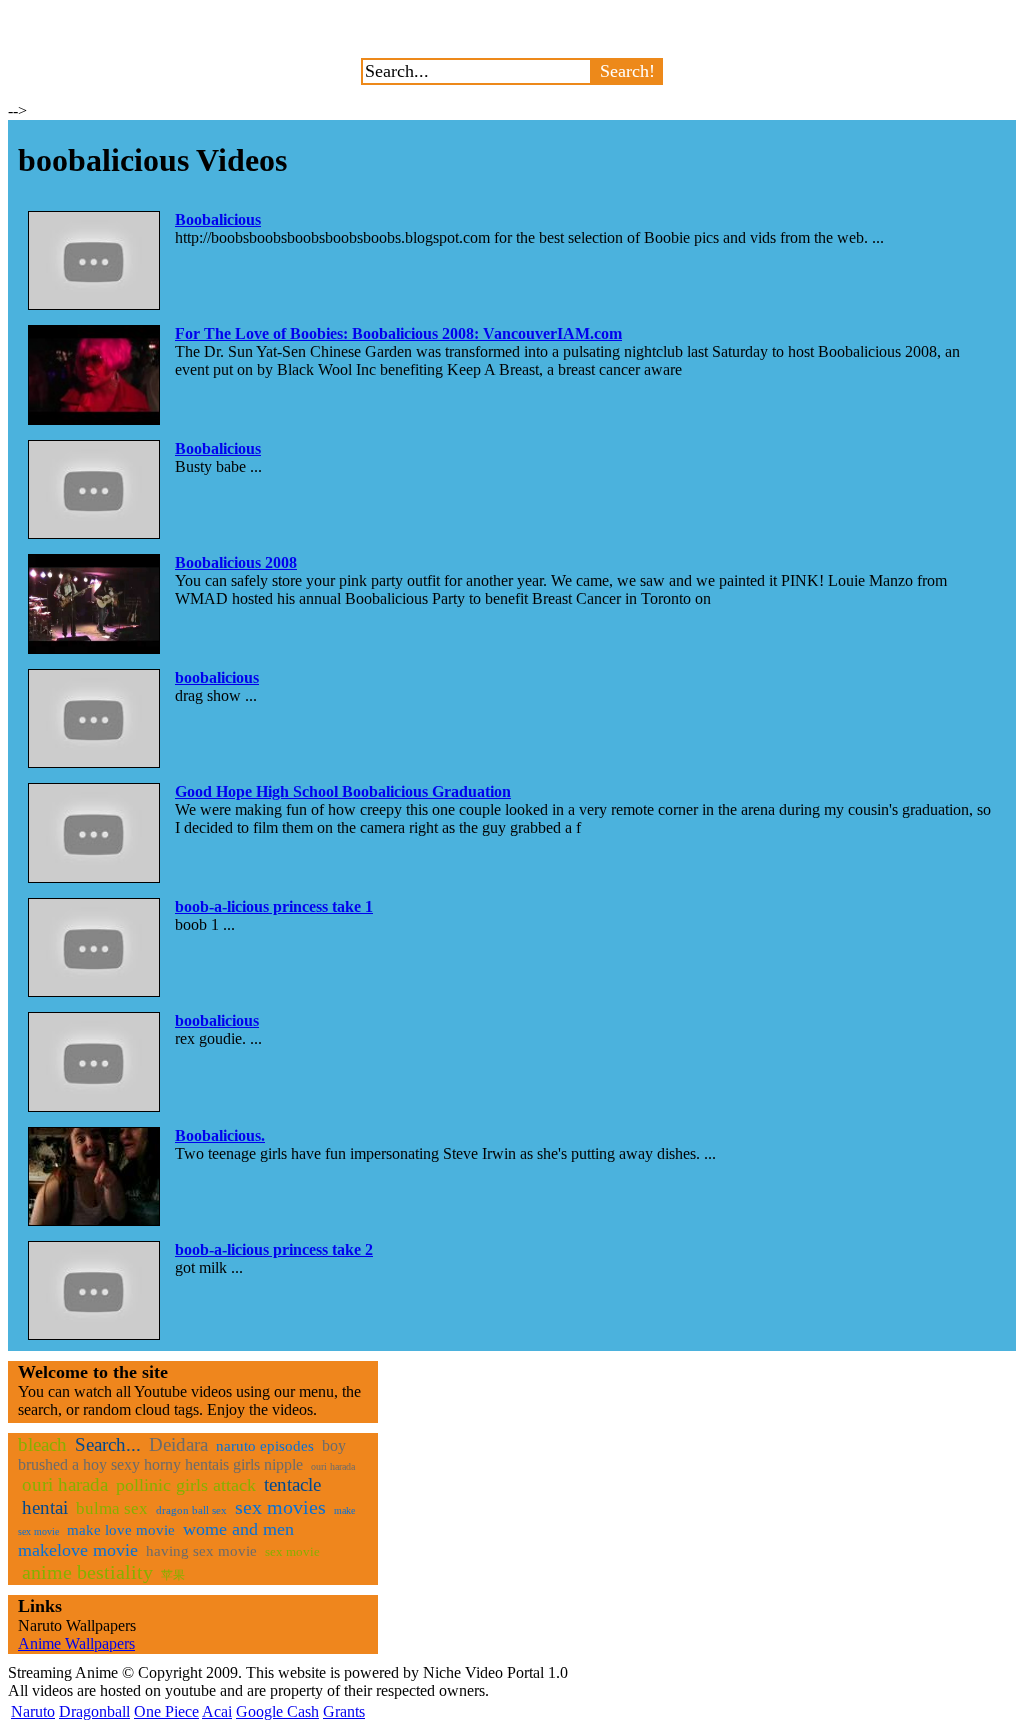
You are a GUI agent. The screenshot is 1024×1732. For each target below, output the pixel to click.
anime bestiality (87, 1572)
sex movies (280, 1507)
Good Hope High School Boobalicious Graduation (343, 791)
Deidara (178, 1444)
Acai (217, 1711)
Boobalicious (218, 219)
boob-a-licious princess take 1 (274, 906)
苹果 (173, 1575)
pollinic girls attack (186, 1485)
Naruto (33, 1711)
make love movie (121, 1530)
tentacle (292, 1484)
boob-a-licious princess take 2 (274, 1249)
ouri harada (333, 1466)
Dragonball (94, 1711)
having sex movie (201, 1551)
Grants (344, 1711)
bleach (42, 1444)
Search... (108, 1444)
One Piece (166, 1711)
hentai (45, 1507)
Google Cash (277, 1711)
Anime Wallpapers (76, 1643)
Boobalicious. (220, 1135)
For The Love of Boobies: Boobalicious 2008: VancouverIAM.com (398, 333)
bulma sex (112, 1508)
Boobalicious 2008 (236, 562)
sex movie (292, 1551)
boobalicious (217, 677)
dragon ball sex (191, 1510)
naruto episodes (265, 1446)
